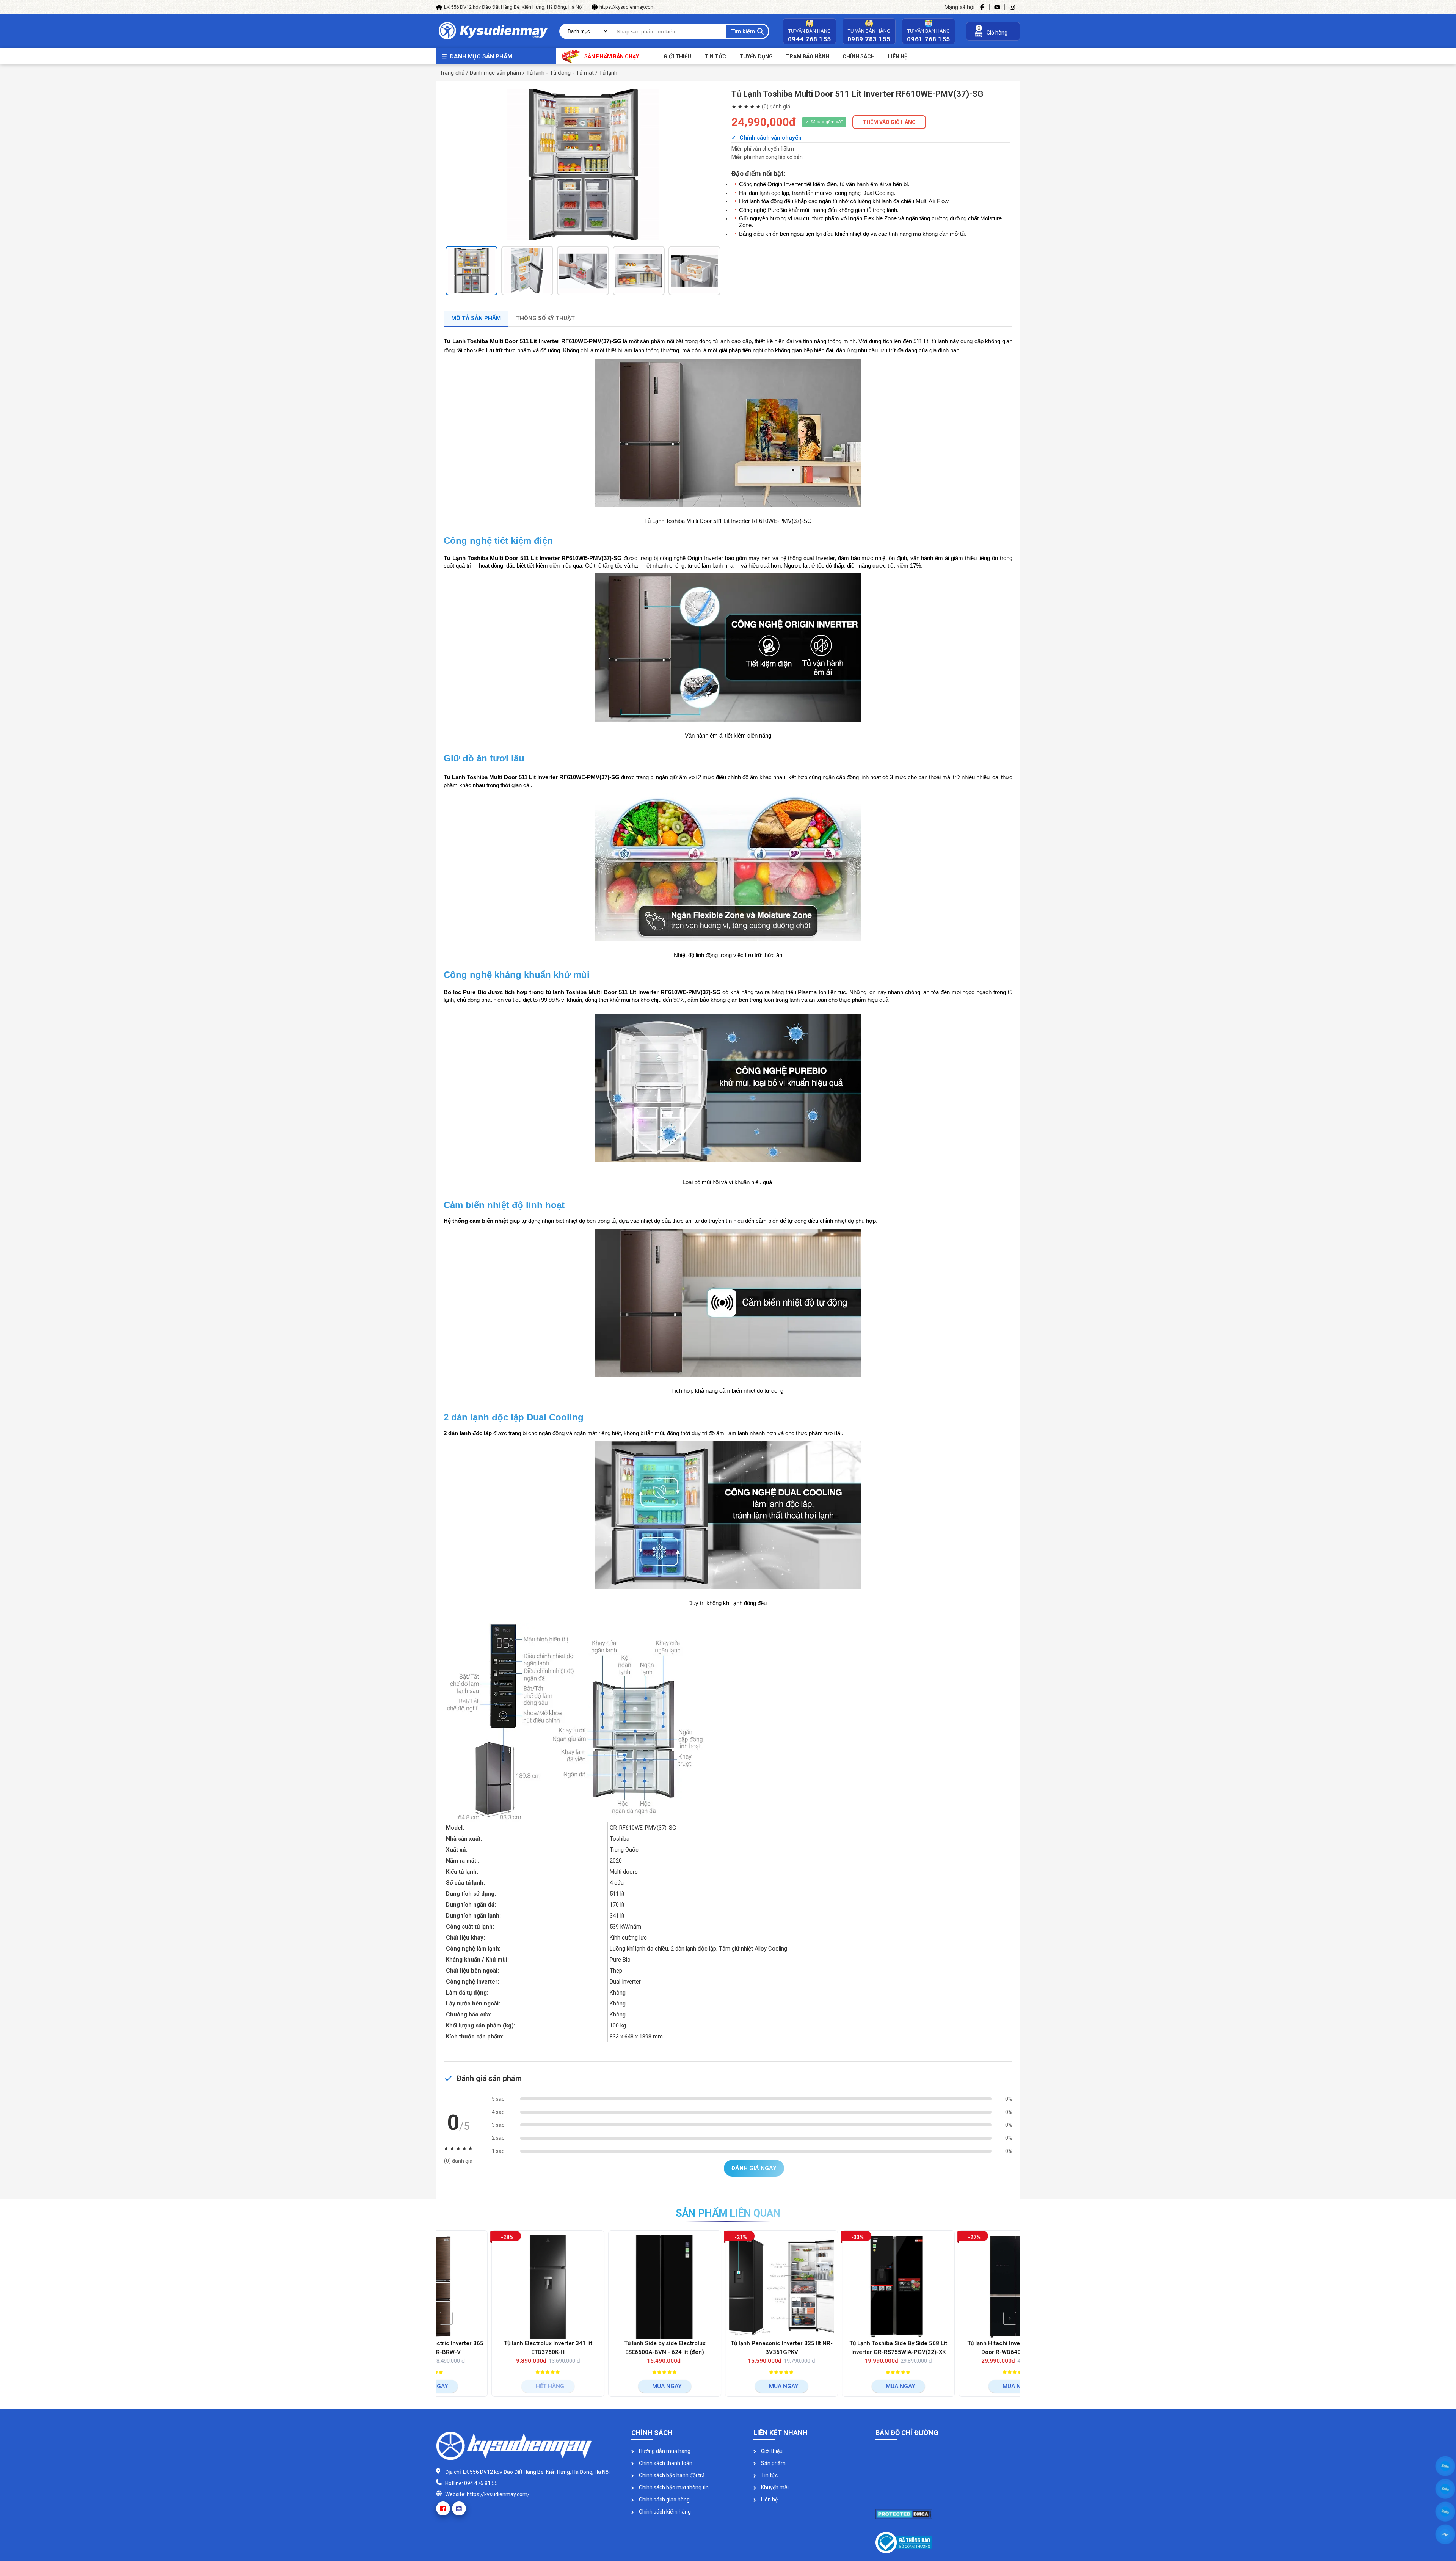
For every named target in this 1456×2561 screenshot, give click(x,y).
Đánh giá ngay (754, 2168)
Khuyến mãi (774, 2487)
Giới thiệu (677, 56)
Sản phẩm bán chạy (612, 56)
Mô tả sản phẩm (476, 318)
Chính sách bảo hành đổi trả (671, 2475)
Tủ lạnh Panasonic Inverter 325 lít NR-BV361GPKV (611, 2348)
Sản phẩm (773, 2463)
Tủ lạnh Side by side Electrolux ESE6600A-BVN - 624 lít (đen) (495, 2348)
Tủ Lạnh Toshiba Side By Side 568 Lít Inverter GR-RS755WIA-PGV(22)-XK (728, 2348)
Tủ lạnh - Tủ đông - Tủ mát (560, 73)
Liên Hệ (898, 56)
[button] (454, 273)
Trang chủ (452, 73)
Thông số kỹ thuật (545, 318)
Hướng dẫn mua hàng (664, 2451)
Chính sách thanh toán (665, 2463)
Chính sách (859, 56)
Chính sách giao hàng (664, 2500)
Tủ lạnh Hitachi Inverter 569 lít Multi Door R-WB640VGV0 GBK (845, 2348)
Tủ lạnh (608, 73)
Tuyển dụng (756, 56)
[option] (583, 165)
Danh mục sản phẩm (481, 56)
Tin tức (715, 56)
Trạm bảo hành (808, 56)
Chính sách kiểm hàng (664, 2512)
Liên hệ (769, 2500)
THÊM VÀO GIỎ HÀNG (889, 122)
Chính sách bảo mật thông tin (673, 2487)
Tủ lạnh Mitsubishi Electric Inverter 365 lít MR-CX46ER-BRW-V (962, 2348)
